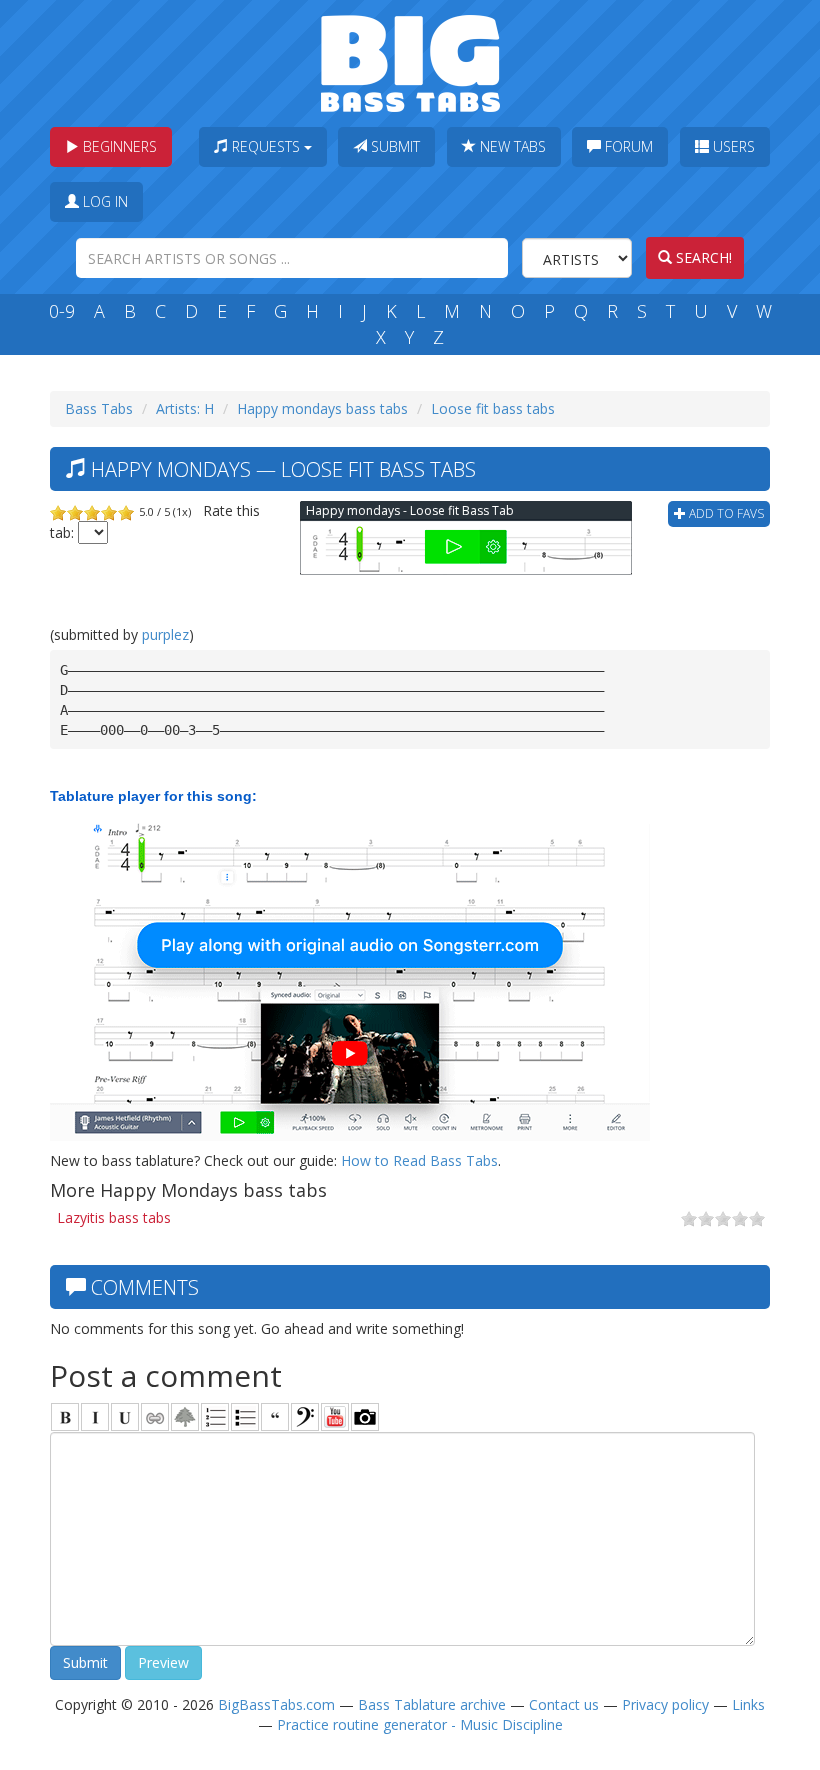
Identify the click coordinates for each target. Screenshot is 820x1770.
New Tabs (511, 146)
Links (748, 1704)
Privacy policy (665, 1704)
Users (732, 146)
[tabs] (305, 1417)
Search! (702, 257)
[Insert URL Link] (155, 1417)
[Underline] (125, 1417)
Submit (393, 146)
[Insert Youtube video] (335, 1417)
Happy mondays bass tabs (322, 408)
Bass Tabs (99, 408)
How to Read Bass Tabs (419, 1160)
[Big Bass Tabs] (410, 61)
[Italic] (95, 1417)
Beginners (118, 146)
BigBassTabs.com (276, 1704)
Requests (266, 146)
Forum (627, 146)
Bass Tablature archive (432, 1704)
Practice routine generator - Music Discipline (420, 1724)
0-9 (62, 311)
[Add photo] (365, 1417)
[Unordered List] (245, 1417)
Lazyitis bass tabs (114, 1217)
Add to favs (725, 513)
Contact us (564, 1704)
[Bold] (65, 1417)
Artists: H (185, 408)
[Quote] (275, 1417)
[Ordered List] (215, 1417)
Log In (103, 201)
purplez (165, 634)
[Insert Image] (185, 1417)
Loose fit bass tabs (493, 408)
